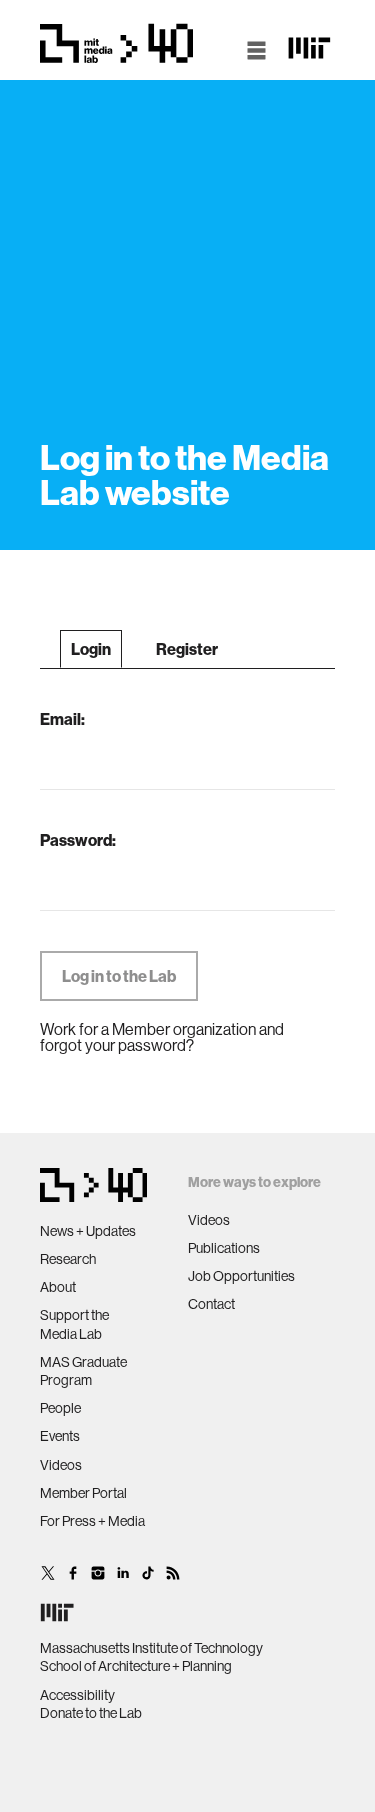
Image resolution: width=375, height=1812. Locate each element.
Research (68, 1259)
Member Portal (83, 1493)
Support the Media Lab (74, 1324)
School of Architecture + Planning (136, 1666)
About (58, 1287)
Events (60, 1436)
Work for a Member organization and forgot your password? (162, 1037)
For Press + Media (92, 1521)
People (60, 1408)
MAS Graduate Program (83, 1371)
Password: (78, 840)
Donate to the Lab (91, 1713)
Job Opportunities (241, 1276)
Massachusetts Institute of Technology (151, 1648)
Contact (211, 1304)
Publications (224, 1248)
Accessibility (77, 1695)
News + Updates (88, 1231)
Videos (61, 1465)
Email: (62, 719)
